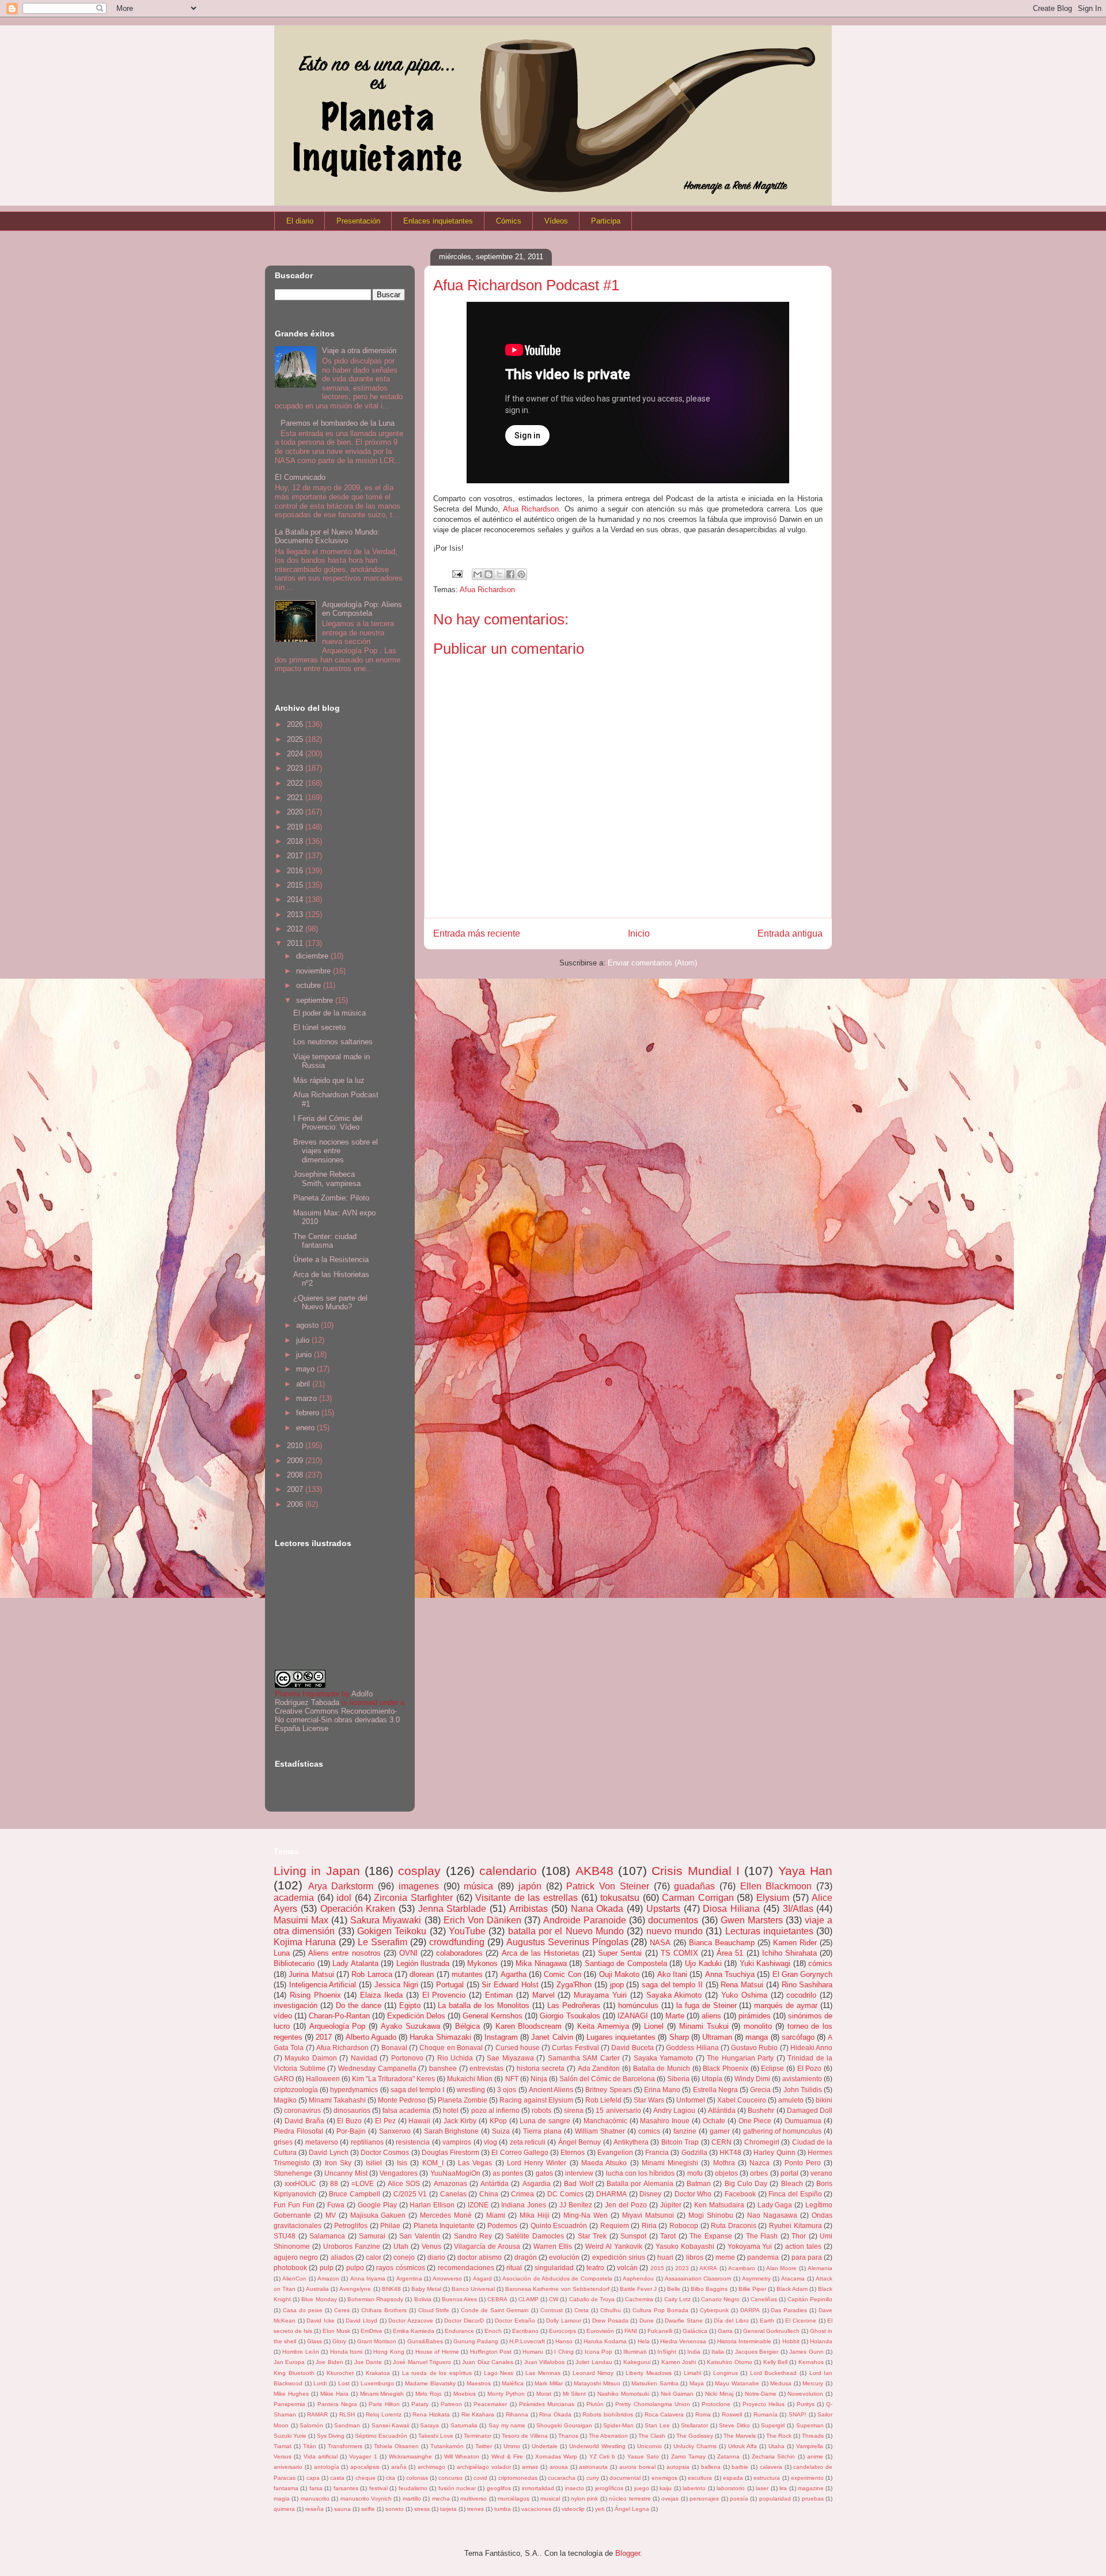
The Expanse (711, 2236)
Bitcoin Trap (680, 2142)
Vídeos (556, 221)
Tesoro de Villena (525, 2436)
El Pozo (810, 2068)
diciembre (313, 956)
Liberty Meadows (649, 2373)
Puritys (806, 2404)
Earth (767, 2321)
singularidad (554, 2268)
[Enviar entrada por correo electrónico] (457, 573)
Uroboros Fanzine (352, 2246)
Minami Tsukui (704, 2026)
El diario (300, 221)
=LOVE (363, 2183)
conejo (404, 2257)
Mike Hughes (291, 2394)
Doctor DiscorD (464, 2321)
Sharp (679, 2037)
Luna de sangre (545, 2121)
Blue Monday (319, 2299)
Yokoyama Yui (750, 2246)
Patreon (451, 2404)
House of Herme (437, 2352)
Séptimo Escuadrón (381, 2436)
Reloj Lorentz (384, 2414)
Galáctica (695, 2331)
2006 (296, 1504)
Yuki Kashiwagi (765, 1963)
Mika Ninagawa (541, 1963)
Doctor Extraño (515, 2321)
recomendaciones (466, 2268)
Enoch (493, 2331)
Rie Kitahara (478, 2414)
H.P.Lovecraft (527, 2341)
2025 (296, 739)
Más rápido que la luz (329, 1080)
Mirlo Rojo (429, 2394)
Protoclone (716, 2404)
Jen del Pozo (626, 2205)
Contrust (552, 2310)
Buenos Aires (459, 2299)
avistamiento (802, 2079)
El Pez (385, 2121)
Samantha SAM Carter (584, 2058)
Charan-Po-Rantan (339, 2016)
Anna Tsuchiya (730, 1974)
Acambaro (742, 2268)
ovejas (670, 2499)
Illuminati (635, 2352)
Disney (650, 2194)
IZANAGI (633, 2016)
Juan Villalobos (544, 2362)
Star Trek (592, 2236)
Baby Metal (426, 2289)
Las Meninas (543, 2373)
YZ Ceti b (603, 2456)
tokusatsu (620, 1898)
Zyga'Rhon (574, 1985)
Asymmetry (756, 2278)
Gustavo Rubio (754, 2047)
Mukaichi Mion (470, 2079)
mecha (441, 2499)
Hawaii (419, 2121)
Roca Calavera (664, 2414)
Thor (799, 2236)
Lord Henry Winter (537, 2163)
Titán (310, 2446)
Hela (644, 2341)
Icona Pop (599, 2352)
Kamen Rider (795, 1943)
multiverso (474, 2499)
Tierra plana (542, 2131)
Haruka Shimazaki (440, 2037)
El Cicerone (801, 2321)
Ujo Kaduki (703, 1963)
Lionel (654, 2026)
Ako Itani (672, 1974)
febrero (309, 1413)
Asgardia (537, 2183)
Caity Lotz (677, 2299)
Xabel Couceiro (742, 2100)
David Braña (304, 2121)
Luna (282, 1953)
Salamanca (327, 2236)
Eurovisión (600, 2331)
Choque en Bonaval (451, 2047)
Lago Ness (499, 2373)
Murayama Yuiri (600, 1995)
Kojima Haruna (305, 1942)
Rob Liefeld (603, 2100)
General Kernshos (493, 2016)
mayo (306, 1369)
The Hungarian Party (740, 2058)
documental (625, 2478)
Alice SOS (404, 2183)
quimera (284, 2509)
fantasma (286, 2488)
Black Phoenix (726, 2068)
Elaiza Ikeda (381, 1995)
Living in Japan (317, 1871)
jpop (617, 1985)
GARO (284, 2079)
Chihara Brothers (384, 2310)
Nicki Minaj (719, 2394)
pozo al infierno (495, 2110)
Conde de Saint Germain (495, 2310)
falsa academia (406, 2110)
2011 (296, 943)
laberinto (694, 2488)
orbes (759, 2173)
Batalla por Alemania (640, 2183)
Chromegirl (762, 2142)
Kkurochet (340, 2373)
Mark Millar (549, 2383)
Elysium (773, 1898)
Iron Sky (338, 2163)
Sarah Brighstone (452, 2131)
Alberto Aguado (371, 2037)
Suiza (501, 2131)
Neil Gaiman (677, 2394)
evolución (564, 2257)
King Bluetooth (294, 2373)
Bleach (792, 2183)
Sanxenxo (395, 2131)
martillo (412, 2499)
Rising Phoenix (315, 1995)
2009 (296, 1461)
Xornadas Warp (556, 2456)
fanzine (685, 2131)
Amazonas (450, 2183)
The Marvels (740, 2436)
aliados (342, 2257)
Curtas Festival (575, 2047)
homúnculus (638, 2005)
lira (783, 2488)
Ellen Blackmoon (776, 1886)
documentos (673, 1920)
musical (550, 2499)
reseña (315, 2509)
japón (530, 1886)
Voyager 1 (363, 2456)
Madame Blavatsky (430, 2383)
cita (391, 2478)
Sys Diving (331, 2436)
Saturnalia (464, 2425)
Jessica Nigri (396, 1985)
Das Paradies (789, 2310)
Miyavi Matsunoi (648, 2215)
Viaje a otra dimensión (359, 351)
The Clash (652, 2436)
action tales (803, 2246)
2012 (296, 929)
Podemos (502, 2225)
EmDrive (372, 2331)
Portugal (450, 1985)
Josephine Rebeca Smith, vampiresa (327, 1179)
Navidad (364, 2058)
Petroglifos (351, 2225)
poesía (739, 2499)
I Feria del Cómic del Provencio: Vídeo (328, 1123)
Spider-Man (618, 2425)
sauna (342, 2509)
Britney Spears (608, 2090)
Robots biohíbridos (608, 2414)
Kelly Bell (775, 2362)
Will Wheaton (462, 2456)
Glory (339, 2341)
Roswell (732, 2414)
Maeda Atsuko (604, 2163)
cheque (365, 2478)
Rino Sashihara (807, 1985)
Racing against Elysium (536, 2100)
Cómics (509, 221)
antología (327, 2467)
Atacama (793, 2278)
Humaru (533, 2352)
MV (331, 2215)
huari (665, 2257)
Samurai (372, 2236)
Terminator (478, 2436)
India (694, 2352)
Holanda (821, 2341)
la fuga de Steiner (707, 2005)
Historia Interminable (744, 2341)
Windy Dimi (752, 2079)
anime (815, 2456)
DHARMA (611, 2194)
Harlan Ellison (432, 2205)
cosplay (419, 1871)
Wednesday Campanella (377, 2068)
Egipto (410, 2005)
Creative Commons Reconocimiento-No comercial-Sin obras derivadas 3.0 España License (337, 1720)
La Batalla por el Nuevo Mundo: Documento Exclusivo (327, 537)
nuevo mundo (675, 1931)
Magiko (285, 2100)
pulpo (355, 2268)
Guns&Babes (425, 2341)
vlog (490, 2142)
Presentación (358, 221)
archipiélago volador (484, 2467)
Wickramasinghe (410, 2456)
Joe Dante (368, 2362)
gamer (720, 2131)
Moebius (465, 2394)
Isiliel (374, 2163)
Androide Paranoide (585, 1920)
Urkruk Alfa (743, 2446)
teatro (595, 2268)
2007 (296, 1489)
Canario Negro (720, 2299)
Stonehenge (293, 2173)
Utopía (712, 2079)
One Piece (755, 2121)
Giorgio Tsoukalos (570, 2016)
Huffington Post (491, 2352)
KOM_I (433, 2163)
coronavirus (302, 2110)
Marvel (543, 1995)
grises (283, 2142)
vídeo (283, 2016)
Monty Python (506, 2394)
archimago (431, 2467)
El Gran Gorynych (803, 1974)
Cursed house (518, 2047)
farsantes (346, 2488)
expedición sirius (619, 2257)
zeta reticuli (528, 2142)
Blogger (628, 2553)
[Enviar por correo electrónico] (478, 574)
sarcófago (798, 2037)
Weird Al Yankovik (614, 2246)
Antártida (495, 2183)
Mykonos (482, 1963)
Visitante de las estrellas (527, 1898)
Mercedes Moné (446, 2215)
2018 (296, 841)
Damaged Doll (810, 2110)
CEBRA (497, 2299)
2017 (296, 856)
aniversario (288, 2467)
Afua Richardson (531, 509)
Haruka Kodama (605, 2341)
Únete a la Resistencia (331, 1259)
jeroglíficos (609, 2488)
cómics (820, 1963)
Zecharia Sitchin (773, 2456)
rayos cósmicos (400, 2268)
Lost (344, 2383)
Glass (315, 2341)
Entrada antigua (790, 933)
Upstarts (663, 1909)
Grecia (760, 2090)
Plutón (595, 2404)
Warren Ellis (553, 2246)
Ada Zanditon (599, 2068)
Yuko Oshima (744, 1995)
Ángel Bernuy (579, 2142)
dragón (526, 2257)
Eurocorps (563, 2331)
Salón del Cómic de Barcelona (607, 2079)
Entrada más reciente (477, 933)
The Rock (779, 2436)
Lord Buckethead (774, 2373)
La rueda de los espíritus (437, 2373)
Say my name (507, 2425)
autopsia (678, 2467)
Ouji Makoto (619, 1974)
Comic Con (562, 1974)
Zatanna (728, 2456)
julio (304, 1340)
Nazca (760, 2163)
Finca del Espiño (795, 2194)
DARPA (750, 2310)
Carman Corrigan (698, 1898)
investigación (296, 2005)
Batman (699, 2183)
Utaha (777, 2446)
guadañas (694, 1886)
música (478, 1886)
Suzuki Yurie (290, 2436)
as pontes (508, 2173)
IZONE (478, 2205)
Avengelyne (355, 2289)
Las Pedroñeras (574, 2005)
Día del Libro (731, 2321)
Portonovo (407, 2058)
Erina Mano (662, 2090)
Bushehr (761, 2110)
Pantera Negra (337, 2404)
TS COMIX (679, 1953)
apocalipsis (365, 2467)
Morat (544, 2394)
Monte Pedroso (402, 2100)
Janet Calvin (552, 2037)
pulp (327, 2268)
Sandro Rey (473, 2236)
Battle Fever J (638, 2289)
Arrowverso (447, 2278)
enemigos (664, 2478)
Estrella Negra (715, 2090)
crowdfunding (457, 1942)
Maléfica (513, 2383)
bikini (824, 2100)
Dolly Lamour (564, 2321)
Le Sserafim (382, 1942)
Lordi (320, 2383)
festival (378, 2488)
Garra (725, 2331)
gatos (544, 2173)
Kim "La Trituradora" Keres (393, 2079)
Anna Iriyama (368, 2278)
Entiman (499, 1995)
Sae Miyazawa (510, 2058)
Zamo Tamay (688, 2456)
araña (399, 2467)
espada (733, 2478)
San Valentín (420, 2236)
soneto (395, 2509)
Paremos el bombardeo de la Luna (338, 423)
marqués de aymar (786, 2005)
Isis (402, 2163)
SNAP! (798, 2414)
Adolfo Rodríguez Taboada (324, 1698)
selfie (368, 2509)
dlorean (422, 1974)
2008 (296, 1475)
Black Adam (792, 2289)
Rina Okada (555, 2414)
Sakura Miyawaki (386, 1920)
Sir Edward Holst (510, 1985)
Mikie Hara (334, 2394)
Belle (674, 2289)
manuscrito (315, 2499)
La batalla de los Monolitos (484, 2005)
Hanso (564, 2341)
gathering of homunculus (783, 2131)
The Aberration (608, 2436)
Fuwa (336, 2205)
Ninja (539, 2079)
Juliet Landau (594, 2362)
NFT (512, 2079)
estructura (767, 2478)
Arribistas (529, 1909)
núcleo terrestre (630, 2499)
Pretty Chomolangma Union (653, 2404)
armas (530, 2467)
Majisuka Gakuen (378, 2215)
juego (642, 2488)
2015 (296, 885)
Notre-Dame (761, 2394)
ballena (711, 2467)
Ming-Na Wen (586, 2215)
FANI (631, 2331)
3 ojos (507, 2090)
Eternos (573, 2152)
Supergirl (773, 2425)
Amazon (328, 2278)
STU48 (285, 2236)
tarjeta (448, 2509)
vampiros (457, 2142)
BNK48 (391, 2289)
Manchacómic (605, 2121)
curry (593, 2478)
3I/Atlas (798, 1909)
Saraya (429, 2425)
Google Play (377, 2205)
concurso (450, 2478)
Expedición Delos (416, 2016)
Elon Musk (336, 2331)
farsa (316, 2488)
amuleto (791, 2100)
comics (649, 2131)
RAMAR (317, 2414)
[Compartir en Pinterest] (521, 574)
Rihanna (517, 2414)
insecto (575, 2488)
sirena (574, 2110)
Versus (283, 2456)
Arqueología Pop (338, 2026)
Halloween (323, 2079)
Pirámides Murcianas (547, 2404)
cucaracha (562, 2478)
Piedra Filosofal (298, 2131)
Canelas (453, 2194)
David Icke (321, 2321)
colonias (417, 2478)
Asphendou (638, 2278)
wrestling (471, 2090)
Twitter (484, 2446)
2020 (296, 812)
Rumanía (766, 2414)
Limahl (692, 2373)
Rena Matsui (742, 1985)
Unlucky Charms (695, 2446)
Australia (317, 2289)
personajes (704, 2499)
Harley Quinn (774, 2152)
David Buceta (632, 2047)
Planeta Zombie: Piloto (331, 1198)
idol (344, 1898)
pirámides (755, 2016)
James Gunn (806, 2352)
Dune (647, 2321)
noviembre (315, 971)
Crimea (522, 2194)
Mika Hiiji (535, 2215)
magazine (811, 2488)
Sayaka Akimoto (674, 1995)
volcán (627, 2268)
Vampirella (810, 2446)
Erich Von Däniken (482, 1920)
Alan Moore (781, 2268)
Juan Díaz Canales (488, 2362)
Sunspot (633, 2236)
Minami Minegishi (670, 2163)
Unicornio (649, 2446)
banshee (443, 2068)
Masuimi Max (301, 1920)
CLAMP (529, 2299)
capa (313, 2478)
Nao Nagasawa (772, 2215)
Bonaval (394, 2047)
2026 (296, 724)
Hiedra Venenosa (683, 2341)
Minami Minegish (382, 2394)
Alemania (820, 2268)
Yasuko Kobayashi (685, 2246)
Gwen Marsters (752, 1920)
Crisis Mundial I (696, 1871)
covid (480, 2478)
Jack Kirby (460, 2121)
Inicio (639, 933)
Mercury (813, 2383)
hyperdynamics (354, 2090)
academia (294, 1898)
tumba (503, 2509)
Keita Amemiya (603, 2026)
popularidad (775, 2499)
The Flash (762, 2236)
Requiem (615, 2225)
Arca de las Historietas (541, 1953)
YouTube (467, 1931)
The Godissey (695, 2436)
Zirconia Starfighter (413, 1898)
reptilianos (367, 2142)
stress (422, 2509)
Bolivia (423, 2299)
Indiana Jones (524, 2205)
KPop (498, 2121)
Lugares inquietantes (621, 2037)
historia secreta (541, 2068)
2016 (296, 871)
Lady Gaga (775, 2205)
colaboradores (459, 1953)
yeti (600, 2509)
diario (436, 2257)
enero (306, 1428)
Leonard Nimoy (593, 2373)
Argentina (409, 2278)
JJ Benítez (576, 2205)
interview (579, 2173)
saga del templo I (418, 2090)
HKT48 (730, 2152)
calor (374, 2257)
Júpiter (671, 2205)
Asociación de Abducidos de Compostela (557, 2278)
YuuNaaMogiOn (455, 2173)
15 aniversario (618, 2110)
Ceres (342, 2310)
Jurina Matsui (311, 1974)
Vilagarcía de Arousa (487, 2246)
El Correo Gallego (520, 2152)
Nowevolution (805, 2394)
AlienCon (294, 2278)
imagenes (419, 1886)
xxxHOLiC (300, 2183)
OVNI (408, 1953)
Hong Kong (389, 2352)
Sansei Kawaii (391, 2425)
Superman (810, 2425)
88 (334, 2183)
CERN (721, 2142)
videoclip (573, 2509)
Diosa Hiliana (731, 1909)
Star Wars (649, 2100)
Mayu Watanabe (737, 2383)
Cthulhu (611, 2310)
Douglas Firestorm (450, 2152)
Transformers (345, 2446)
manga (757, 2037)
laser (762, 2488)
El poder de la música (329, 1013)
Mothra (724, 2163)
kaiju (666, 2488)
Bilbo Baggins (709, 2289)
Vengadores (399, 2173)
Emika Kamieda (414, 2331)
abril (304, 1384)
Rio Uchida (455, 2058)
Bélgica (467, 2026)
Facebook (740, 2194)
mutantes (467, 1974)
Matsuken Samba (655, 2383)
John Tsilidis (803, 2090)
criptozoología (296, 2090)
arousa (559, 2467)
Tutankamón (447, 2446)
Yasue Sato (643, 2456)
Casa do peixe (303, 2310)
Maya (697, 2383)
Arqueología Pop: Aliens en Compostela (362, 609)
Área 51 (730, 1953)
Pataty (420, 2404)
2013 (296, 914)
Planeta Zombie (463, 2100)
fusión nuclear (457, 2488)
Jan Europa (289, 2362)
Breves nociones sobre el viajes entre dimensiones (336, 1151)
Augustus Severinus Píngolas (567, 1942)
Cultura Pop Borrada (660, 2310)
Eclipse (772, 2068)
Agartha (514, 1974)
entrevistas (486, 2068)
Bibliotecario (294, 1963)
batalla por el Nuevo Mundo (566, 1931)
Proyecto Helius (764, 2404)
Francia (657, 2152)
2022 (296, 783)
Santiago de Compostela (626, 1963)
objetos (726, 2173)
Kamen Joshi (679, 2362)
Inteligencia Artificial (323, 1985)
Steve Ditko (734, 2425)
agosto (308, 1325)
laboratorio (731, 2488)
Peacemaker (490, 2404)
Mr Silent (575, 2394)
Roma (703, 2414)
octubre (310, 985)
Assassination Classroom (698, 2278)
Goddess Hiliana (692, 2047)
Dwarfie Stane (684, 2321)
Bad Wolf (578, 2183)
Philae (390, 2225)
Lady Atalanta (355, 1963)
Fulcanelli (660, 2331)
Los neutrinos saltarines (333, 1042)
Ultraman (717, 2037)
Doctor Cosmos (385, 2152)
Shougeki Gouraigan (564, 2425)
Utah (401, 2246)
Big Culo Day (746, 2183)
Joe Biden (329, 2362)
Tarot (668, 2236)
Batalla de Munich (662, 2068)
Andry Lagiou (674, 2110)
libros (695, 2257)
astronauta (593, 2467)
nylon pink (584, 2499)
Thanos (568, 2436)
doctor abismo (480, 2257)
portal (789, 2173)
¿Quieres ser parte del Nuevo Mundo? (330, 1303)
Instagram (501, 2037)
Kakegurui (637, 2362)
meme (725, 2257)
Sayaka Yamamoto (663, 2058)
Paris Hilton (384, 2404)
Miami (496, 2215)
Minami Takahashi (337, 2100)
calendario (508, 1871)
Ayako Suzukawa (410, 2026)
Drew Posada (610, 2321)
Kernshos (811, 2362)
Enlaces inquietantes (438, 221)
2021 (296, 798)
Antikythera (631, 2142)
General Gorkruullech (771, 2331)
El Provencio (444, 1995)
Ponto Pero (803, 2163)
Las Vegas (475, 2163)
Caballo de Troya (592, 2299)
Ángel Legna (632, 2509)
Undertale (545, 2446)
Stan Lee (657, 2425)
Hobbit (791, 2341)
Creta (582, 2310)
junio (305, 1355)
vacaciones (536, 2509)
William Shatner (600, 2131)
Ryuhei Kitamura (796, 2225)
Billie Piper (752, 2289)
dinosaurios (352, 2110)
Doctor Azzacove (411, 2321)
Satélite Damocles (535, 2236)
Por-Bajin (351, 2131)
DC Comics (565, 2194)
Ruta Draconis (734, 2225)
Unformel (691, 2100)
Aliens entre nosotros (344, 1953)
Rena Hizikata (431, 2414)
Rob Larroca (372, 1974)
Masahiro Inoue (665, 2121)
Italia (718, 2352)
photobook (290, 2268)
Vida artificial (321, 2456)
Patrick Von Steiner (607, 1886)
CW (554, 2299)
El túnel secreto (319, 1027)
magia (282, 2499)
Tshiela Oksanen (396, 2446)
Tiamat (283, 2446)
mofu (695, 2173)
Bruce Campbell (355, 2194)
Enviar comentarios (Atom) (652, 963)
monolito (758, 2026)
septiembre (316, 1000)
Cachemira (639, 2299)
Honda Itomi (346, 2352)
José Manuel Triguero (422, 2362)
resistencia (413, 2142)
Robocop (684, 2225)
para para (807, 2257)
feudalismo (413, 2488)
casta (337, 2478)
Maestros (479, 2383)
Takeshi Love (436, 2436)
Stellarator (694, 2425)
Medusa (781, 2383)
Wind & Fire (507, 2456)
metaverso (322, 2142)
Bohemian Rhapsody (375, 2299)
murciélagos (514, 2499)
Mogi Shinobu (711, 2215)
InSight (667, 2352)
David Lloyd (361, 2321)
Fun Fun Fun (294, 2205)
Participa (606, 221)
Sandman (347, 2425)
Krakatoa (378, 2373)
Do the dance (359, 2005)
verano (821, 2173)
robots (541, 2110)
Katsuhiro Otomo (729, 2362)
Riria (649, 2225)
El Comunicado (300, 477)
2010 (296, 1446)
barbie (740, 2467)
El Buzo (349, 2121)
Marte (675, 2016)
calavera (771, 2467)
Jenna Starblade (452, 1909)
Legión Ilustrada (423, 1963)
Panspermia (289, 2404)
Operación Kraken (358, 1909)
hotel (451, 2110)
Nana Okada (597, 1909)
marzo (308, 1398)
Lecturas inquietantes (769, 1931)
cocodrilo (801, 1995)
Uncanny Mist (346, 2173)
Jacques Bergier (757, 2352)
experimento (807, 2478)
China (489, 2194)
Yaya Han (805, 1871)
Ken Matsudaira (719, 2205)
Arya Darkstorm (341, 1886)
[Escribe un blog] (488, 574)
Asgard (482, 2278)
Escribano (525, 2331)
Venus (431, 2246)
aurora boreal (637, 2467)
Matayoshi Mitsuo (597, 2383)
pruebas (813, 2499)
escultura (700, 2478)
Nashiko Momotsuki (623, 2394)
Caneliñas (764, 2299)
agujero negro (296, 2257)
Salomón (311, 2425)
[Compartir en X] (499, 574)
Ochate (714, 2121)
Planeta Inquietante (444, 2225)
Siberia (678, 2079)
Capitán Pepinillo (810, 2299)
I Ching (564, 2352)
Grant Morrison (377, 2341)
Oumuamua (803, 2121)
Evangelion (615, 2152)
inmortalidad (538, 2488)
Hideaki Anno (811, 2047)
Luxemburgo (377, 2383)
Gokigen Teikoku (392, 1931)
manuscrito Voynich (366, 2499)
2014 (296, 899)
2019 (296, 827)
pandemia (763, 2257)
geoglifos (499, 2488)
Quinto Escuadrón (559, 2225)
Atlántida (722, 2110)
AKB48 (594, 1871)
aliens (711, 2016)
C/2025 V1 (410, 2194)
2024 (296, 754)
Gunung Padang (476, 2341)
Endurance (459, 2331)
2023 (296, 768)
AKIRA (708, 2268)
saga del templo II (672, 1985)
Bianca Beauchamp (722, 1943)
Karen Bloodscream (529, 2026)
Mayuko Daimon (310, 2058)
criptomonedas (518, 2478)
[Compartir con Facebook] (510, 574)
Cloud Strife (434, 2310)
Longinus (726, 2373)
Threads (813, 2436)
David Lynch (328, 2152)
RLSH (347, 2414)
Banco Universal (473, 2289)
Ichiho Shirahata (789, 1953)
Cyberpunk (714, 2310)
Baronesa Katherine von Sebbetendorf (557, 2289)
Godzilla (694, 2152)
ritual (514, 2268)
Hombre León (300, 2352)
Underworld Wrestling (597, 2446)
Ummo (512, 2446)
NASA (660, 1943)
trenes (476, 2509)
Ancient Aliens (551, 2090)
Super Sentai (620, 1953)
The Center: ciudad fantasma (325, 1241)
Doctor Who (693, 2194)
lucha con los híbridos (641, 2173)
